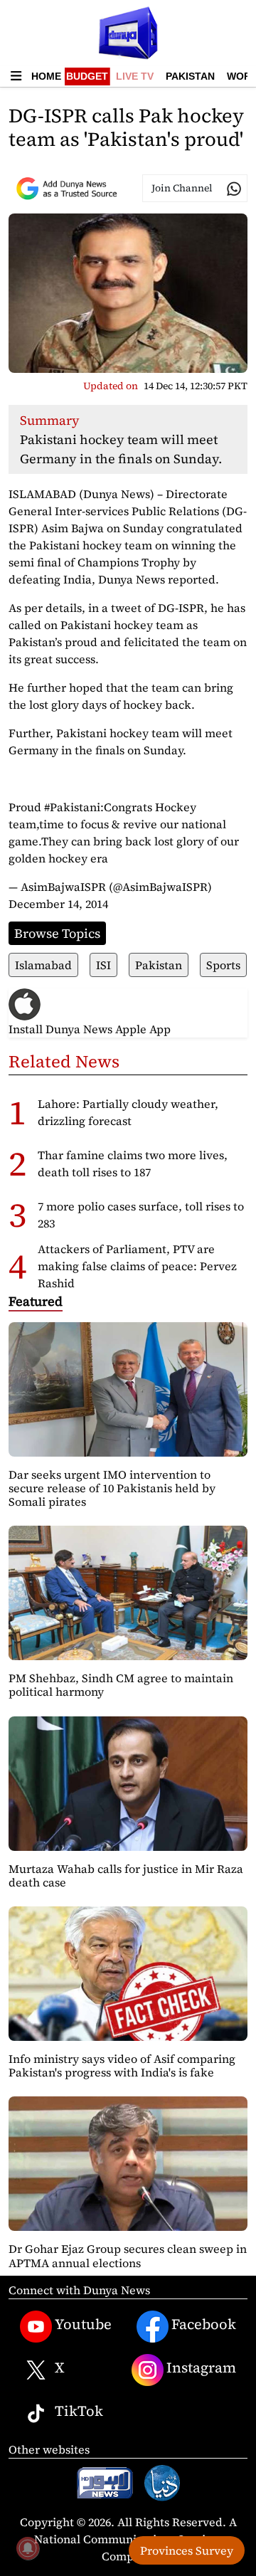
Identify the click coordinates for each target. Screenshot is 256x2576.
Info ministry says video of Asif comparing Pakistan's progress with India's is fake (122, 2065)
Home (46, 76)
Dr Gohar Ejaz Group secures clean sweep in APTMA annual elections (128, 2255)
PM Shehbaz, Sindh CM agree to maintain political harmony (121, 1685)
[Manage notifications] (28, 2548)
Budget (87, 76)
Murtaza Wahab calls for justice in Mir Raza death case (126, 1875)
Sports (223, 965)
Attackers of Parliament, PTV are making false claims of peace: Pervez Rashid (137, 1266)
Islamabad (43, 965)
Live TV (135, 76)
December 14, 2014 (58, 904)
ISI (103, 965)
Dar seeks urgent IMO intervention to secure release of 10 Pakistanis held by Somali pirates (112, 1488)
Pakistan (190, 76)
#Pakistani (72, 807)
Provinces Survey (187, 2550)
